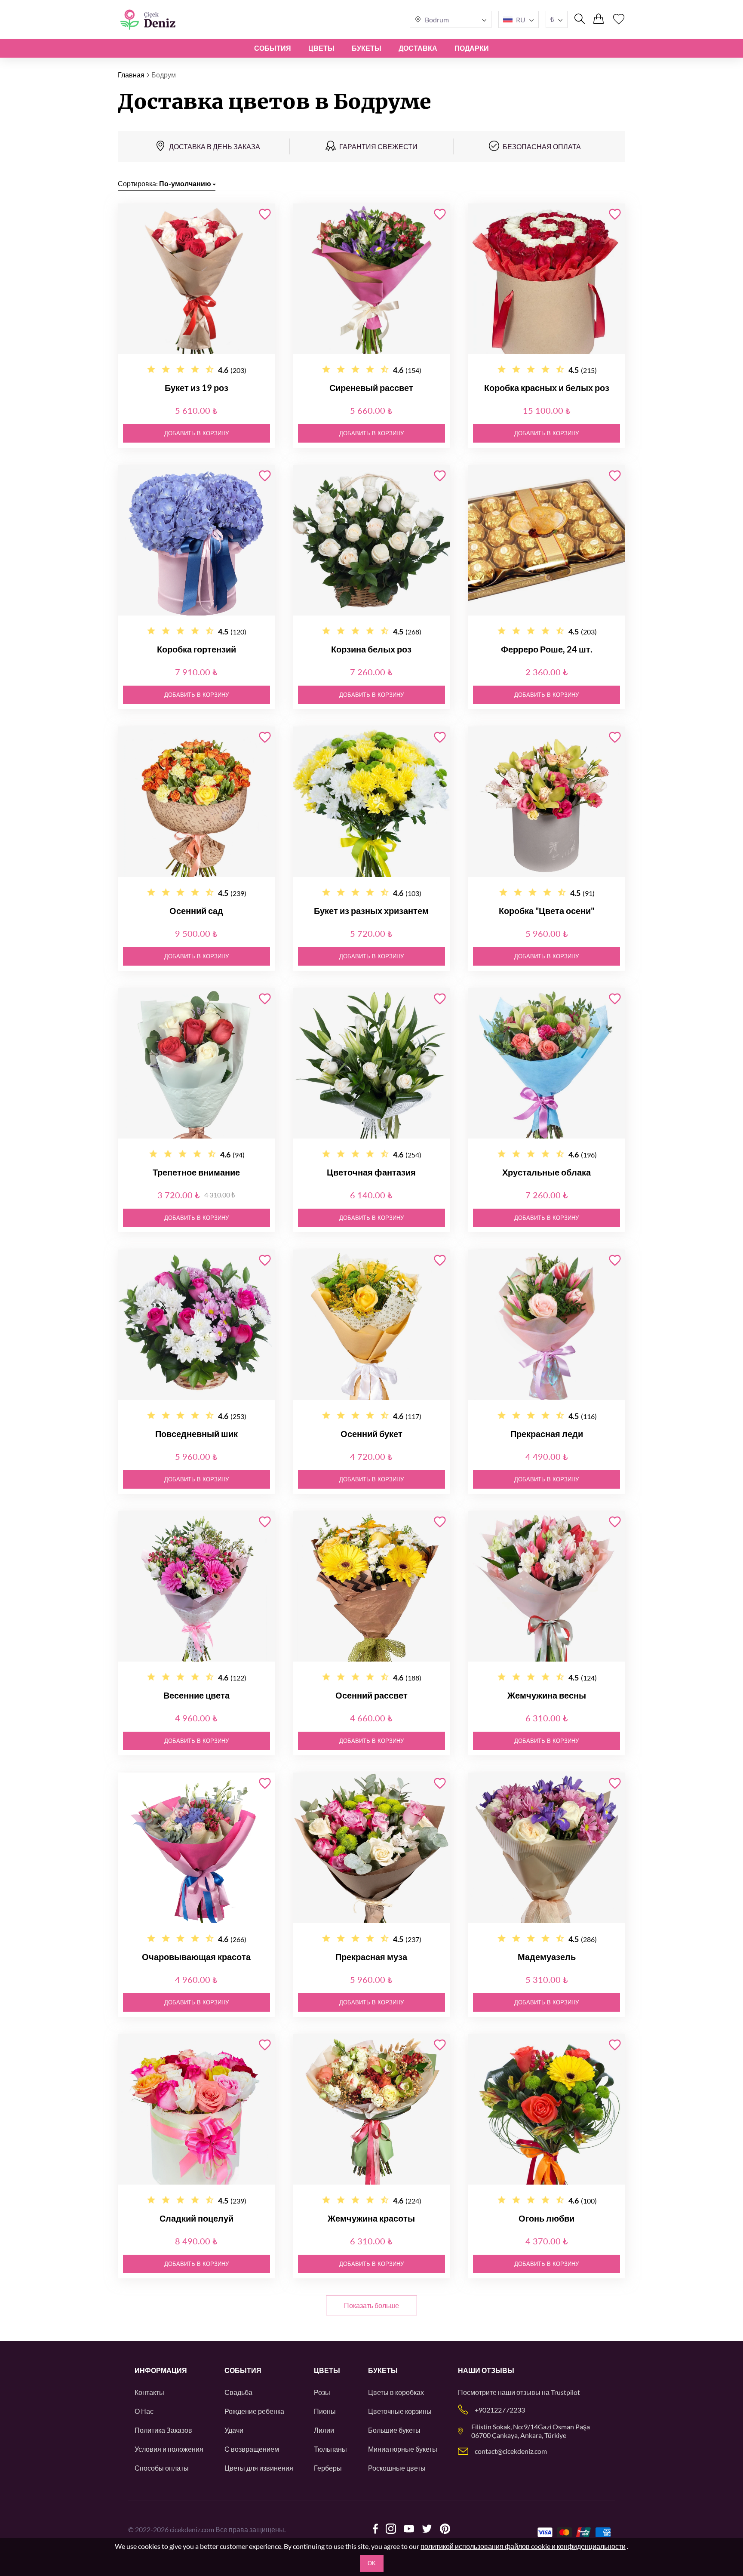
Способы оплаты (162, 2468)
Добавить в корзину (196, 433)
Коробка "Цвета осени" (547, 911)
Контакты (149, 2392)
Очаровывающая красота (196, 1957)
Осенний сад (196, 911)
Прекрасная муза (371, 1957)
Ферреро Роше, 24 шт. (547, 649)
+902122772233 (500, 2410)
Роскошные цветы (397, 2468)
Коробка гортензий (196, 649)
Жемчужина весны (547, 1695)
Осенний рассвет (371, 1695)
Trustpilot (565, 2392)
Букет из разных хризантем (371, 911)
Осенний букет (371, 1434)
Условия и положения (169, 2449)
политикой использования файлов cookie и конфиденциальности (523, 2546)
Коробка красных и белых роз (547, 388)
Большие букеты (394, 2430)
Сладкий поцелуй (196, 2218)
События (273, 48)
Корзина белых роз (371, 649)
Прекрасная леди (547, 1434)
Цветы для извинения (259, 2468)
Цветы (321, 48)
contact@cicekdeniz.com (511, 2451)
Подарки (472, 48)
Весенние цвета (196, 1695)
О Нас (144, 2411)
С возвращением (252, 2449)
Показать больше (371, 2305)
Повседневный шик (196, 1434)
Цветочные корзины (400, 2411)
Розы (322, 2392)
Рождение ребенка (254, 2411)
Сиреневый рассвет (371, 388)
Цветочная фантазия (371, 1172)
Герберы (328, 2468)
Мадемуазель (547, 1957)
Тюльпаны (330, 2449)
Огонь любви (547, 2218)
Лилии (324, 2430)
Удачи (234, 2430)
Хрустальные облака (547, 1172)
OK (372, 2563)
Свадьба (238, 2392)
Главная (131, 75)
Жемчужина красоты (371, 2218)
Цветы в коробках (396, 2392)
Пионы (325, 2411)
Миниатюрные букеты (403, 2449)
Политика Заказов (163, 2430)
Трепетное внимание (196, 1172)
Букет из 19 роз (196, 388)
